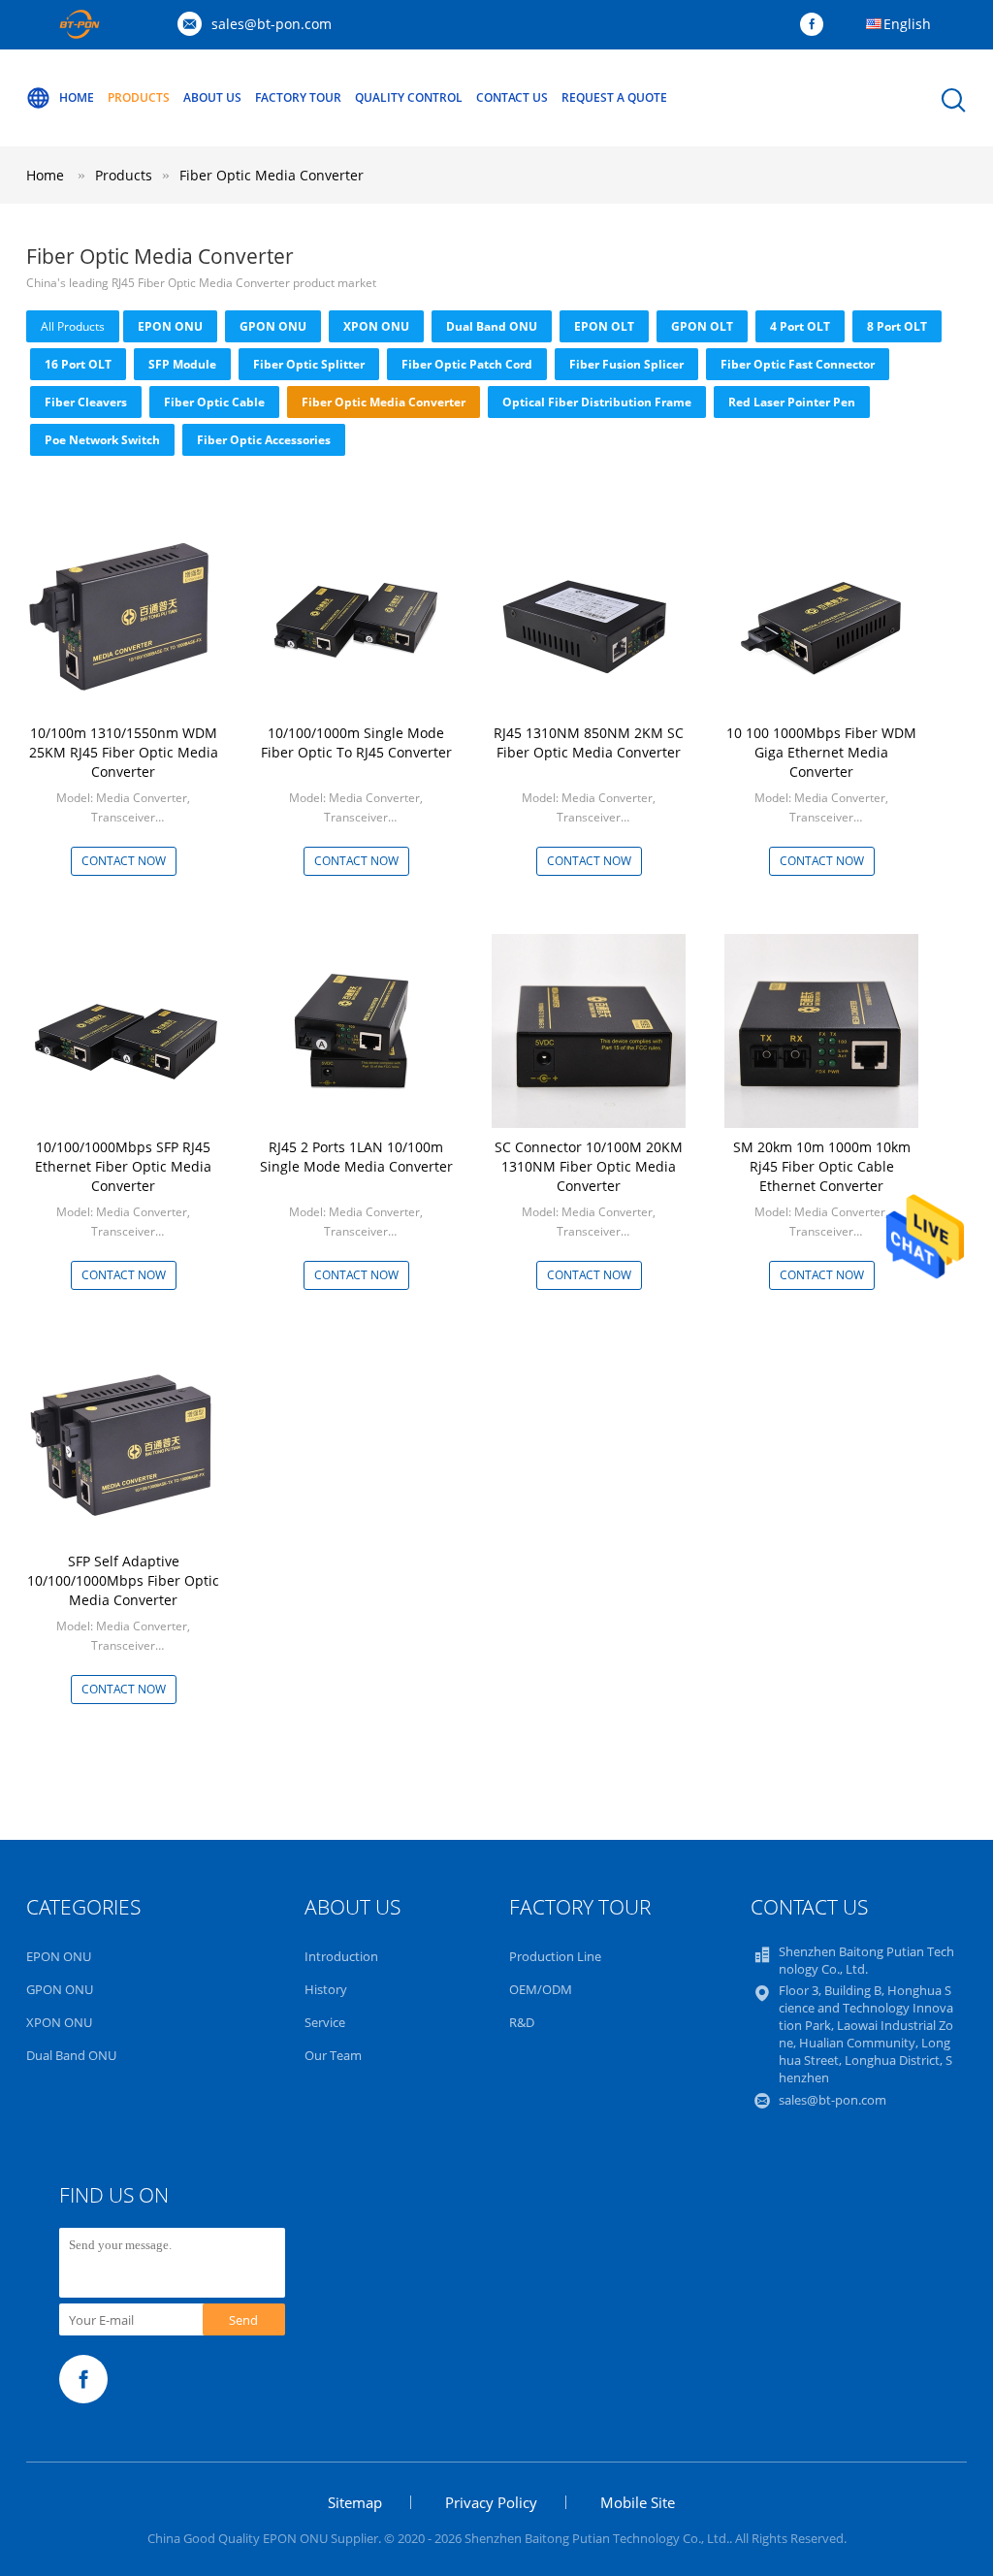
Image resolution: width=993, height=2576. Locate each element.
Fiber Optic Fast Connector (798, 364)
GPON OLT (702, 326)
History (326, 1989)
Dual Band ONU (492, 326)
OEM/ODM (541, 1989)
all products (73, 326)
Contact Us (512, 97)
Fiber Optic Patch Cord (467, 364)
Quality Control (409, 97)
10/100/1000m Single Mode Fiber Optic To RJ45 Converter (356, 742)
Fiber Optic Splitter (309, 364)
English (907, 24)
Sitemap (355, 2502)
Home (77, 97)
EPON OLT (604, 326)
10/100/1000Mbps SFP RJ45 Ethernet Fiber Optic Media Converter (123, 1166)
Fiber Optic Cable (214, 402)
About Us (212, 97)
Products (139, 97)
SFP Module (182, 364)
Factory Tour (298, 97)
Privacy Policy (491, 2502)
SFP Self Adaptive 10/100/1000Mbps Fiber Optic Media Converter (123, 1580)
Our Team (333, 2055)
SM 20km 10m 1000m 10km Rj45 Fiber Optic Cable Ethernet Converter (822, 1166)
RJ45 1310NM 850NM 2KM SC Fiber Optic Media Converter (589, 742)
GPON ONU (273, 326)
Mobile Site (638, 2502)
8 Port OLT (897, 326)
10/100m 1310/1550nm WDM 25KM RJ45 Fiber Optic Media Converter (124, 752)
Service (325, 2022)
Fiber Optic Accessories (264, 440)
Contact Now (124, 861)
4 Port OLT (800, 326)
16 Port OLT (78, 364)
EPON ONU (170, 326)
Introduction (341, 1956)
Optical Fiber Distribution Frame (597, 402)
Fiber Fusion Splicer (626, 364)
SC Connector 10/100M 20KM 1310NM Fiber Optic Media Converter (589, 1166)
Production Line (555, 1956)
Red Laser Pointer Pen (792, 402)
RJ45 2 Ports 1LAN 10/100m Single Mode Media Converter (356, 1157)
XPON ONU (376, 326)
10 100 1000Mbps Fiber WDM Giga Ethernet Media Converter (821, 752)
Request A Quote (614, 97)
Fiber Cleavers (86, 402)
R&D (522, 2022)
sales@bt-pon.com (272, 24)
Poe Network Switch (102, 440)
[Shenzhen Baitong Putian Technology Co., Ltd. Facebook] (817, 25)
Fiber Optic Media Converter (272, 175)
